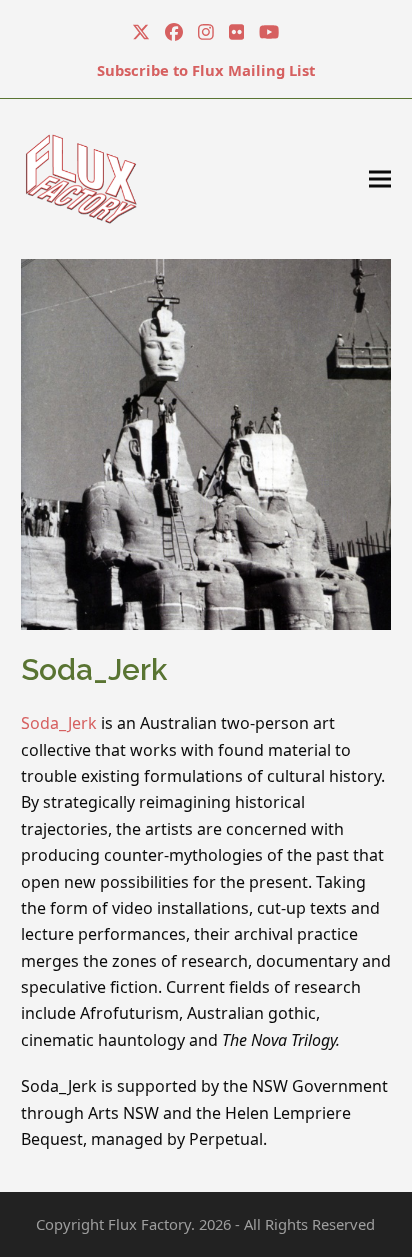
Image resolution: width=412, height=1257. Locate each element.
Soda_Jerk (59, 723)
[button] (380, 178)
